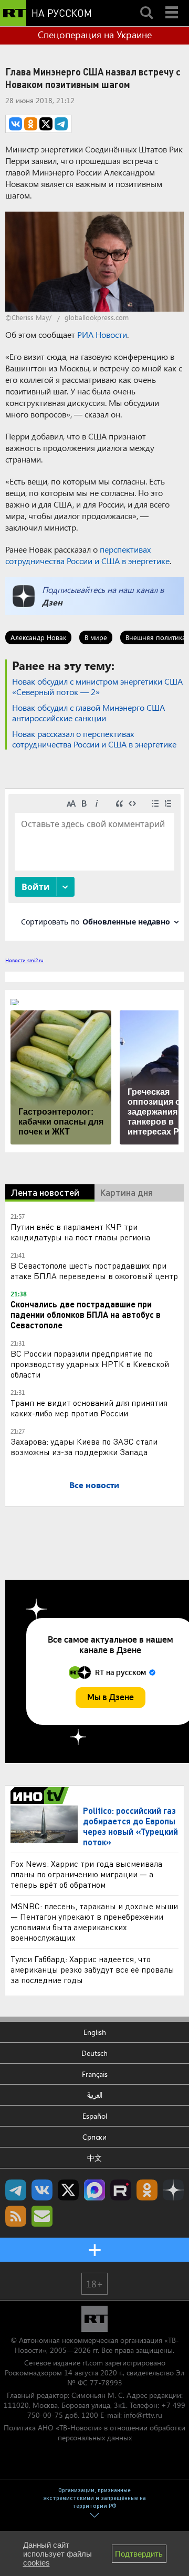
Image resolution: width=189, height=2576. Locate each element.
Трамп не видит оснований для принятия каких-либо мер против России (89, 1408)
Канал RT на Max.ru (94, 2190)
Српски (94, 2137)
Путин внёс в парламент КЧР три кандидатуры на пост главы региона (80, 1232)
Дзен (52, 602)
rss (16, 2216)
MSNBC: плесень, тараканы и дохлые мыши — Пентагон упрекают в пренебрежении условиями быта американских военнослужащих (94, 1922)
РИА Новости (102, 334)
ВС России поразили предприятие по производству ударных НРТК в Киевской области (90, 1364)
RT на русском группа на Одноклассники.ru (147, 2190)
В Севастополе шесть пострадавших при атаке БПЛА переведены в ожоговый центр (94, 1270)
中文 (94, 2158)
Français (95, 2074)
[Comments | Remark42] (94, 864)
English (95, 2032)
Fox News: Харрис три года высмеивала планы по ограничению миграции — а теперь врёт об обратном (86, 1874)
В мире (96, 637)
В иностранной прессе (41, 1796)
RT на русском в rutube (121, 2190)
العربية (95, 2095)
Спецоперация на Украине (95, 35)
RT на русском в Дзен (173, 2190)
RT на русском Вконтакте (42, 2190)
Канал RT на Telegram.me (16, 2190)
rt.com (93, 2363)
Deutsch (94, 2053)
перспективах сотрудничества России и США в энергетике (87, 555)
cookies (36, 2563)
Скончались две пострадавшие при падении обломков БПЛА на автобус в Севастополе (86, 1314)
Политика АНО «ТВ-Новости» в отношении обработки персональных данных (94, 2432)
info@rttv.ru (143, 2415)
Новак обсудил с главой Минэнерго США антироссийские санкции (88, 713)
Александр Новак (38, 637)
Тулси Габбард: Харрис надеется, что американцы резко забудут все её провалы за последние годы (92, 1969)
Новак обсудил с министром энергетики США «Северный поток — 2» (97, 686)
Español (95, 2116)
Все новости (94, 1485)
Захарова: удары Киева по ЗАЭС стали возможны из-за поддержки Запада (84, 1446)
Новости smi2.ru (24, 960)
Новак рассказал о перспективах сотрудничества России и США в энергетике (94, 739)
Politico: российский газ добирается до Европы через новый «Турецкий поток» (130, 1826)
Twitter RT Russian (68, 2190)
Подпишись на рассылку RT (42, 2216)
